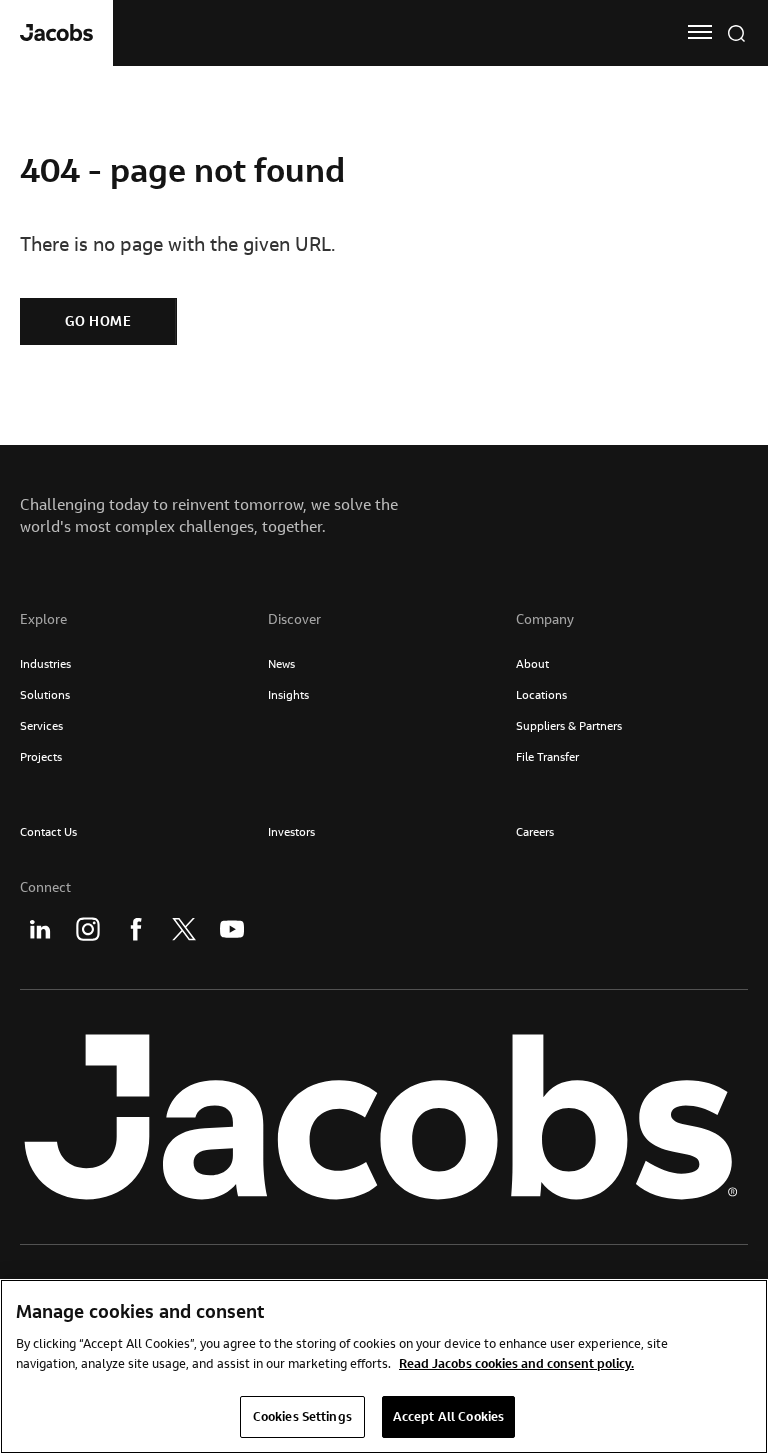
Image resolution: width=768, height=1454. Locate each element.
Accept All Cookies (448, 1416)
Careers (535, 831)
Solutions (45, 694)
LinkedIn (40, 929)
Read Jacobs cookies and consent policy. (516, 1363)
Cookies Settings (302, 1416)
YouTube (232, 929)
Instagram (88, 929)
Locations (541, 694)
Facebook (136, 929)
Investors (291, 831)
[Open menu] (700, 32)
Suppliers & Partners (569, 725)
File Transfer (547, 756)
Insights (288, 694)
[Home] (56, 33)
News (281, 663)
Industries (45, 663)
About (532, 663)
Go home (98, 321)
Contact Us (48, 831)
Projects (41, 756)
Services (41, 725)
